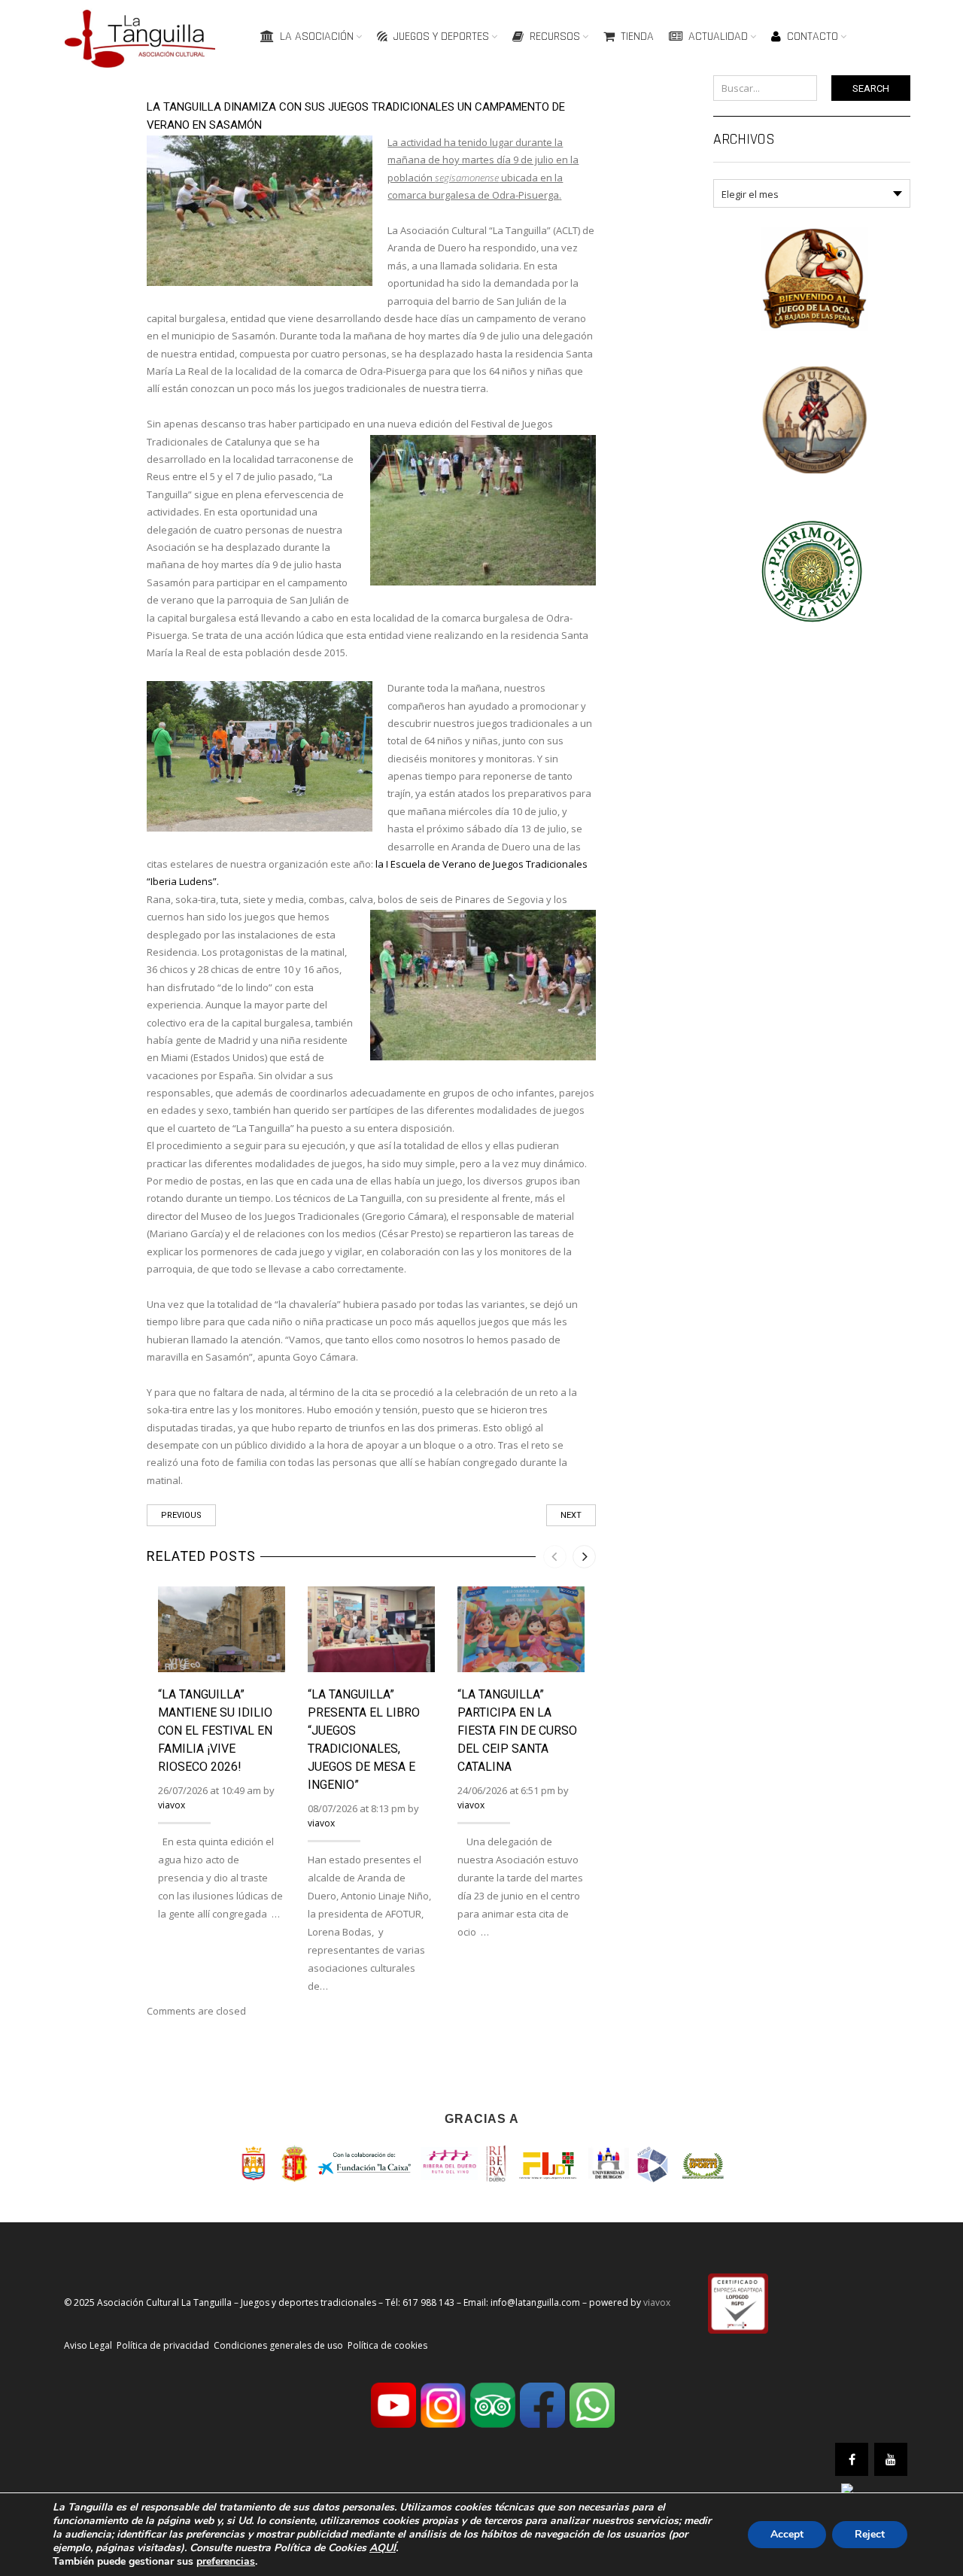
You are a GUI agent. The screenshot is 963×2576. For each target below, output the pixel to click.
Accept (787, 2534)
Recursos (555, 36)
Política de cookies (387, 2345)
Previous (181, 1515)
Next (571, 1515)
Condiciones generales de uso (278, 2345)
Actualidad (718, 36)
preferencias (226, 2562)
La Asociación (317, 36)
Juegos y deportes (441, 36)
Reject (870, 2534)
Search (871, 88)
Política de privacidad (163, 2345)
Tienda (637, 36)
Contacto (813, 36)
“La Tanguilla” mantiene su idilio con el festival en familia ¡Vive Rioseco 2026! (215, 1731)
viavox (172, 1805)
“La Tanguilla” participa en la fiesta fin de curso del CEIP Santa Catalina (517, 1731)
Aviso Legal (88, 2345)
